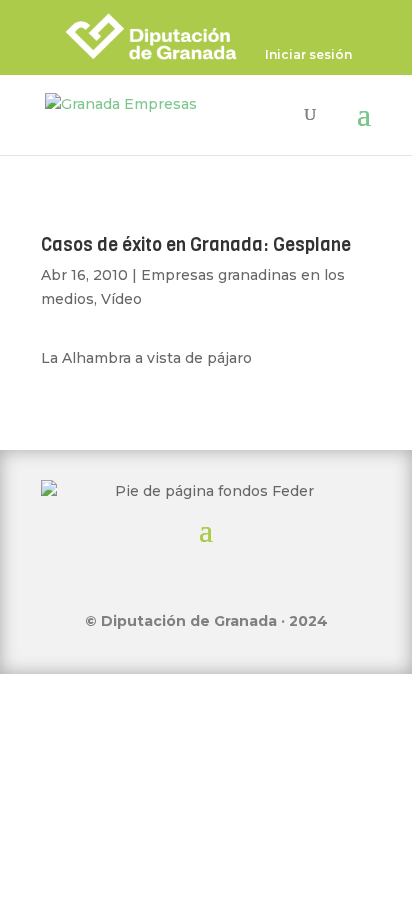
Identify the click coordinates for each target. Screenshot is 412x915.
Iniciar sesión (308, 55)
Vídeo (121, 299)
